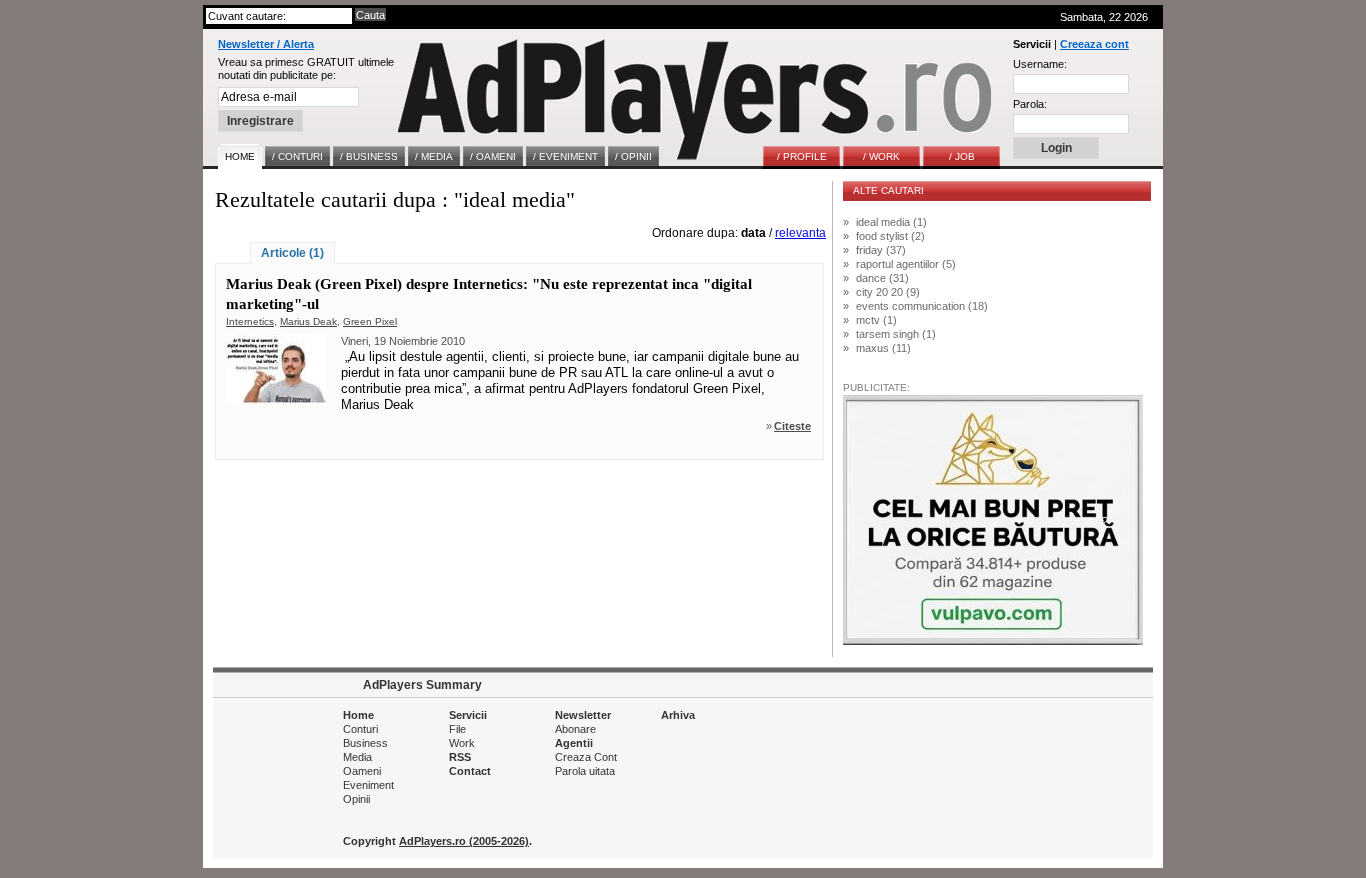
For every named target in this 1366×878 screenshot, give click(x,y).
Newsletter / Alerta (266, 44)
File (457, 729)
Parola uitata (585, 771)
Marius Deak (308, 321)
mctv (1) (876, 320)
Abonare (575, 729)
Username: (1040, 64)
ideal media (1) (891, 222)
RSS (460, 757)
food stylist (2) (890, 236)
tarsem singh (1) (896, 334)
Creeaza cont (1094, 44)
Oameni (362, 771)
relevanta (800, 233)
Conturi (360, 729)
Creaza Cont (586, 757)
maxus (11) (883, 348)
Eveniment (368, 785)
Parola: (1030, 104)
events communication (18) (922, 306)
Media (357, 757)
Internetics (250, 321)
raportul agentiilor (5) (906, 264)
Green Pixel (370, 321)
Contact (470, 771)
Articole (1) (292, 253)
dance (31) (882, 278)
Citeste (792, 426)
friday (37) (881, 250)
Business (365, 743)
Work (462, 743)
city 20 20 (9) (888, 292)
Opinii (356, 799)
